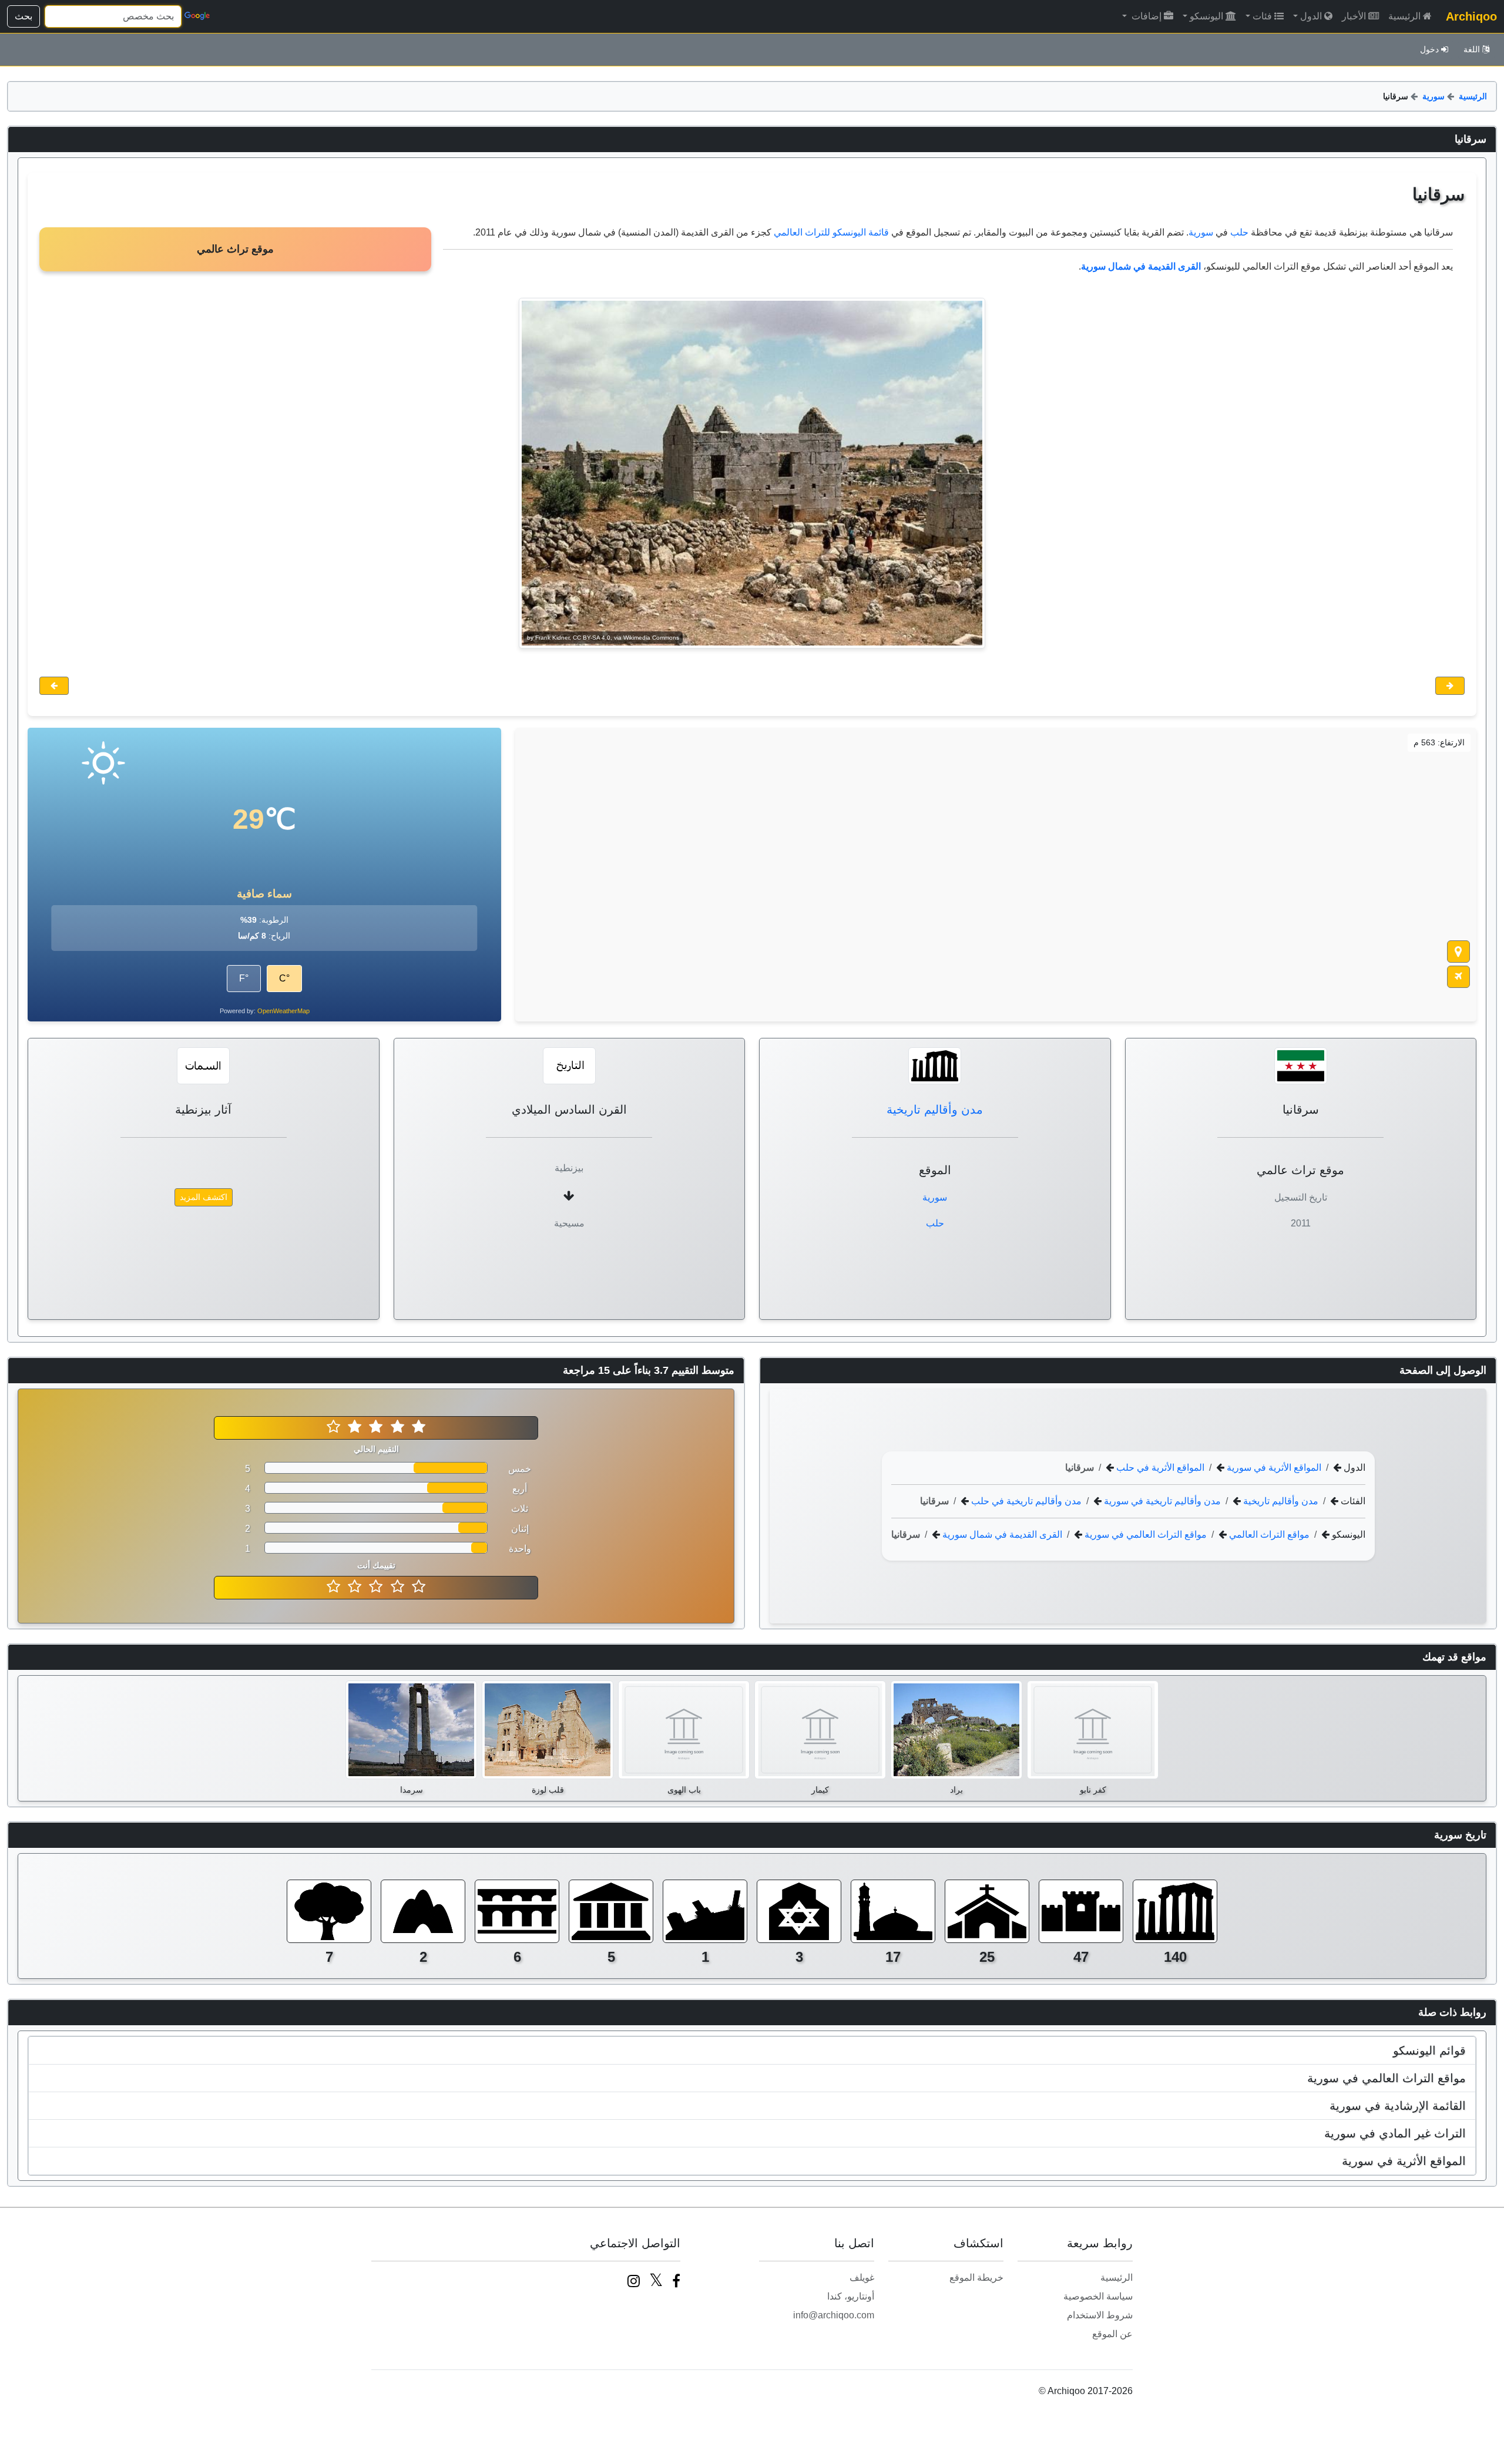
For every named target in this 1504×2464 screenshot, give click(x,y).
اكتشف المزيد (204, 1197)
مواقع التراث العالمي (1268, 1534)
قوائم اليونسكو (1429, 2050)
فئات (1262, 16)
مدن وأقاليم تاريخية (935, 1110)
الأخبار (1354, 16)
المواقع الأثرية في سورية (1273, 1468)
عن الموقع (1112, 2334)
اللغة (1472, 49)
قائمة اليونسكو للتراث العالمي (831, 232)
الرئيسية (1404, 16)
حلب (1239, 232)
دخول (1429, 49)
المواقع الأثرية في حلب (1159, 1468)
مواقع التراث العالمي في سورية (1144, 1534)
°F (244, 978)
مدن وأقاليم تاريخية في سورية (1161, 1501)
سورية (1433, 96)
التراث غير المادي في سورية (1395, 2133)
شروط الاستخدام (1100, 2315)
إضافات (1145, 16)
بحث (23, 16)
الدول (1311, 16)
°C (284, 978)
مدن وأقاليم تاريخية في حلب (1025, 1501)
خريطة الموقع (976, 2278)
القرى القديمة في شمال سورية (1001, 1534)
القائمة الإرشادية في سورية (1398, 2106)
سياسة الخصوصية (1098, 2296)
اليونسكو (1206, 16)
